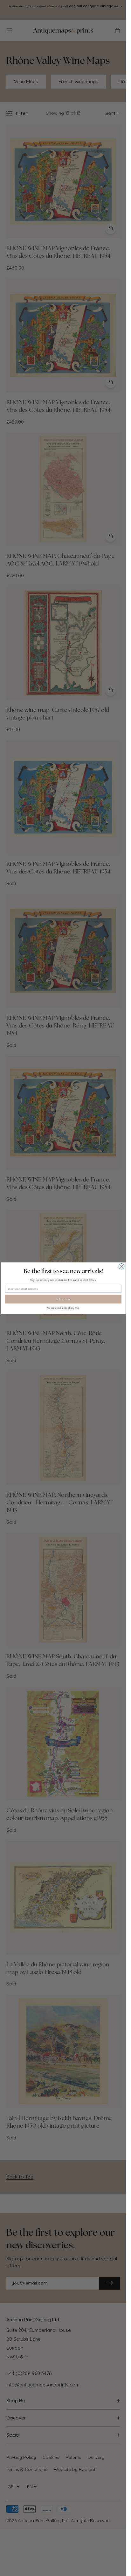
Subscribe (63, 1299)
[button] (63, 1271)
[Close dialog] (121, 1266)
